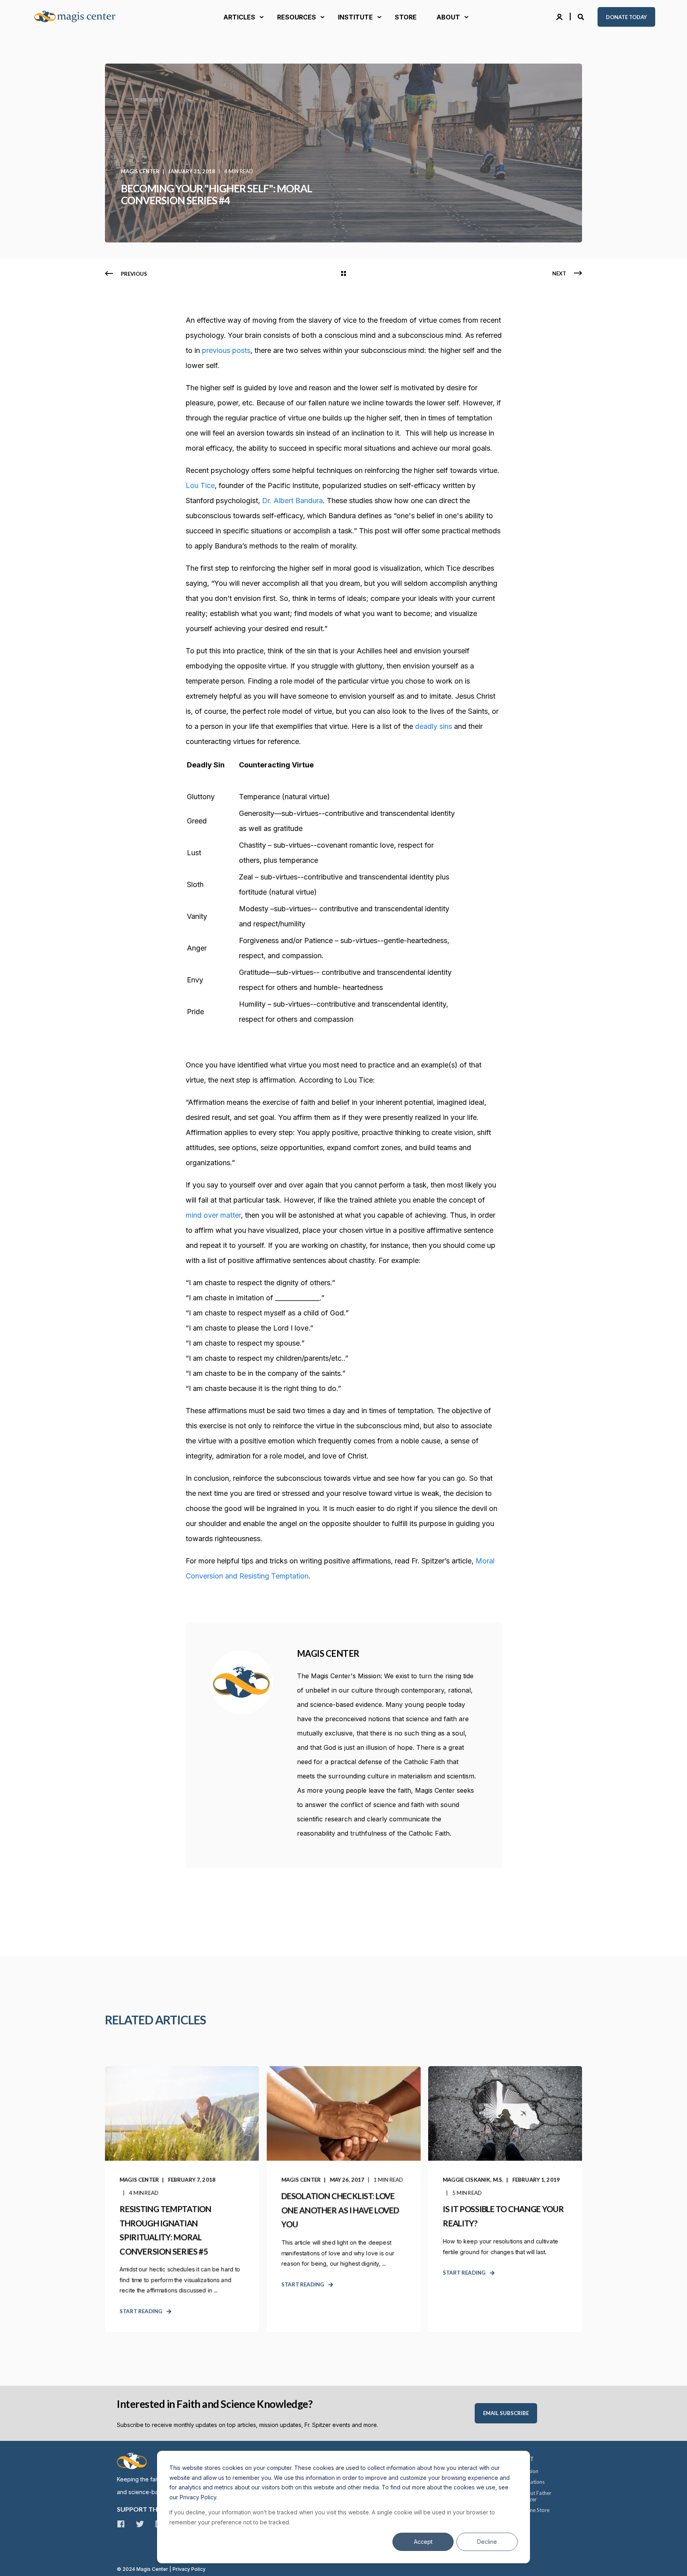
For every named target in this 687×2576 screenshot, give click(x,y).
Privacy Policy (189, 2569)
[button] (16, 2560)
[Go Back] (343, 274)
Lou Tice (200, 485)
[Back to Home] (80, 17)
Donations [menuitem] (533, 2482)
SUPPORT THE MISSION (153, 2509)
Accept (423, 2542)
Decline (487, 2542)
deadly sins (434, 726)
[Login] (560, 16)
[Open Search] (582, 16)
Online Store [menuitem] (535, 2510)
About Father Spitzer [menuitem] (536, 2496)
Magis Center (140, 171)
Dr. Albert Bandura (292, 501)
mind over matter (213, 1215)
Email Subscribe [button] (506, 2413)
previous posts (226, 350)
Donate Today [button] (626, 17)
